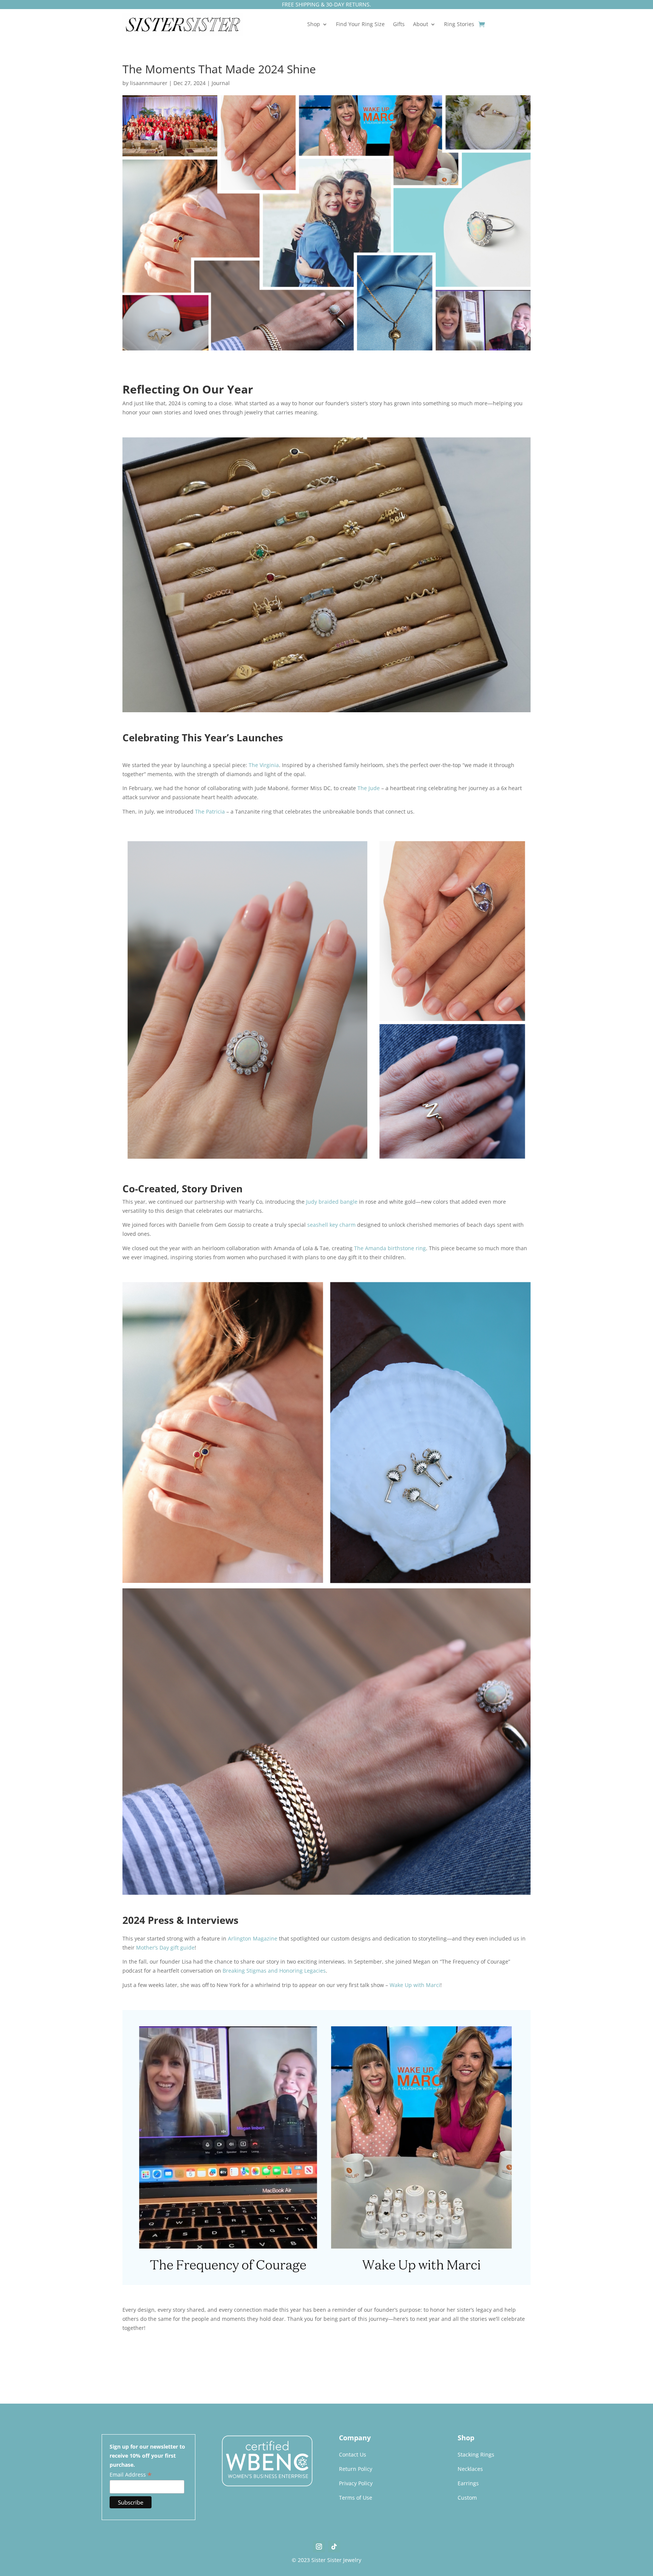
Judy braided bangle (332, 1202)
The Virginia (264, 765)
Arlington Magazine (253, 1938)
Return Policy (356, 2469)
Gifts (399, 25)
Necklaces (470, 2469)
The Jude (369, 788)
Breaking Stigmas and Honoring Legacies (274, 1971)
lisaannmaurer (149, 83)
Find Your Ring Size (360, 25)
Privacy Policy (356, 2483)
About (421, 25)
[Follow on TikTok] (334, 2547)
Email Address (131, 2475)
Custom (467, 2498)
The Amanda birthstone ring (390, 1248)
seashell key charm (331, 1225)
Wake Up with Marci (415, 1985)
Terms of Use (356, 2498)
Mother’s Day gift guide (165, 1947)
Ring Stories (459, 25)
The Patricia (210, 811)
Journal (221, 83)
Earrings (468, 2483)
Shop (314, 25)
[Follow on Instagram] (319, 2547)
